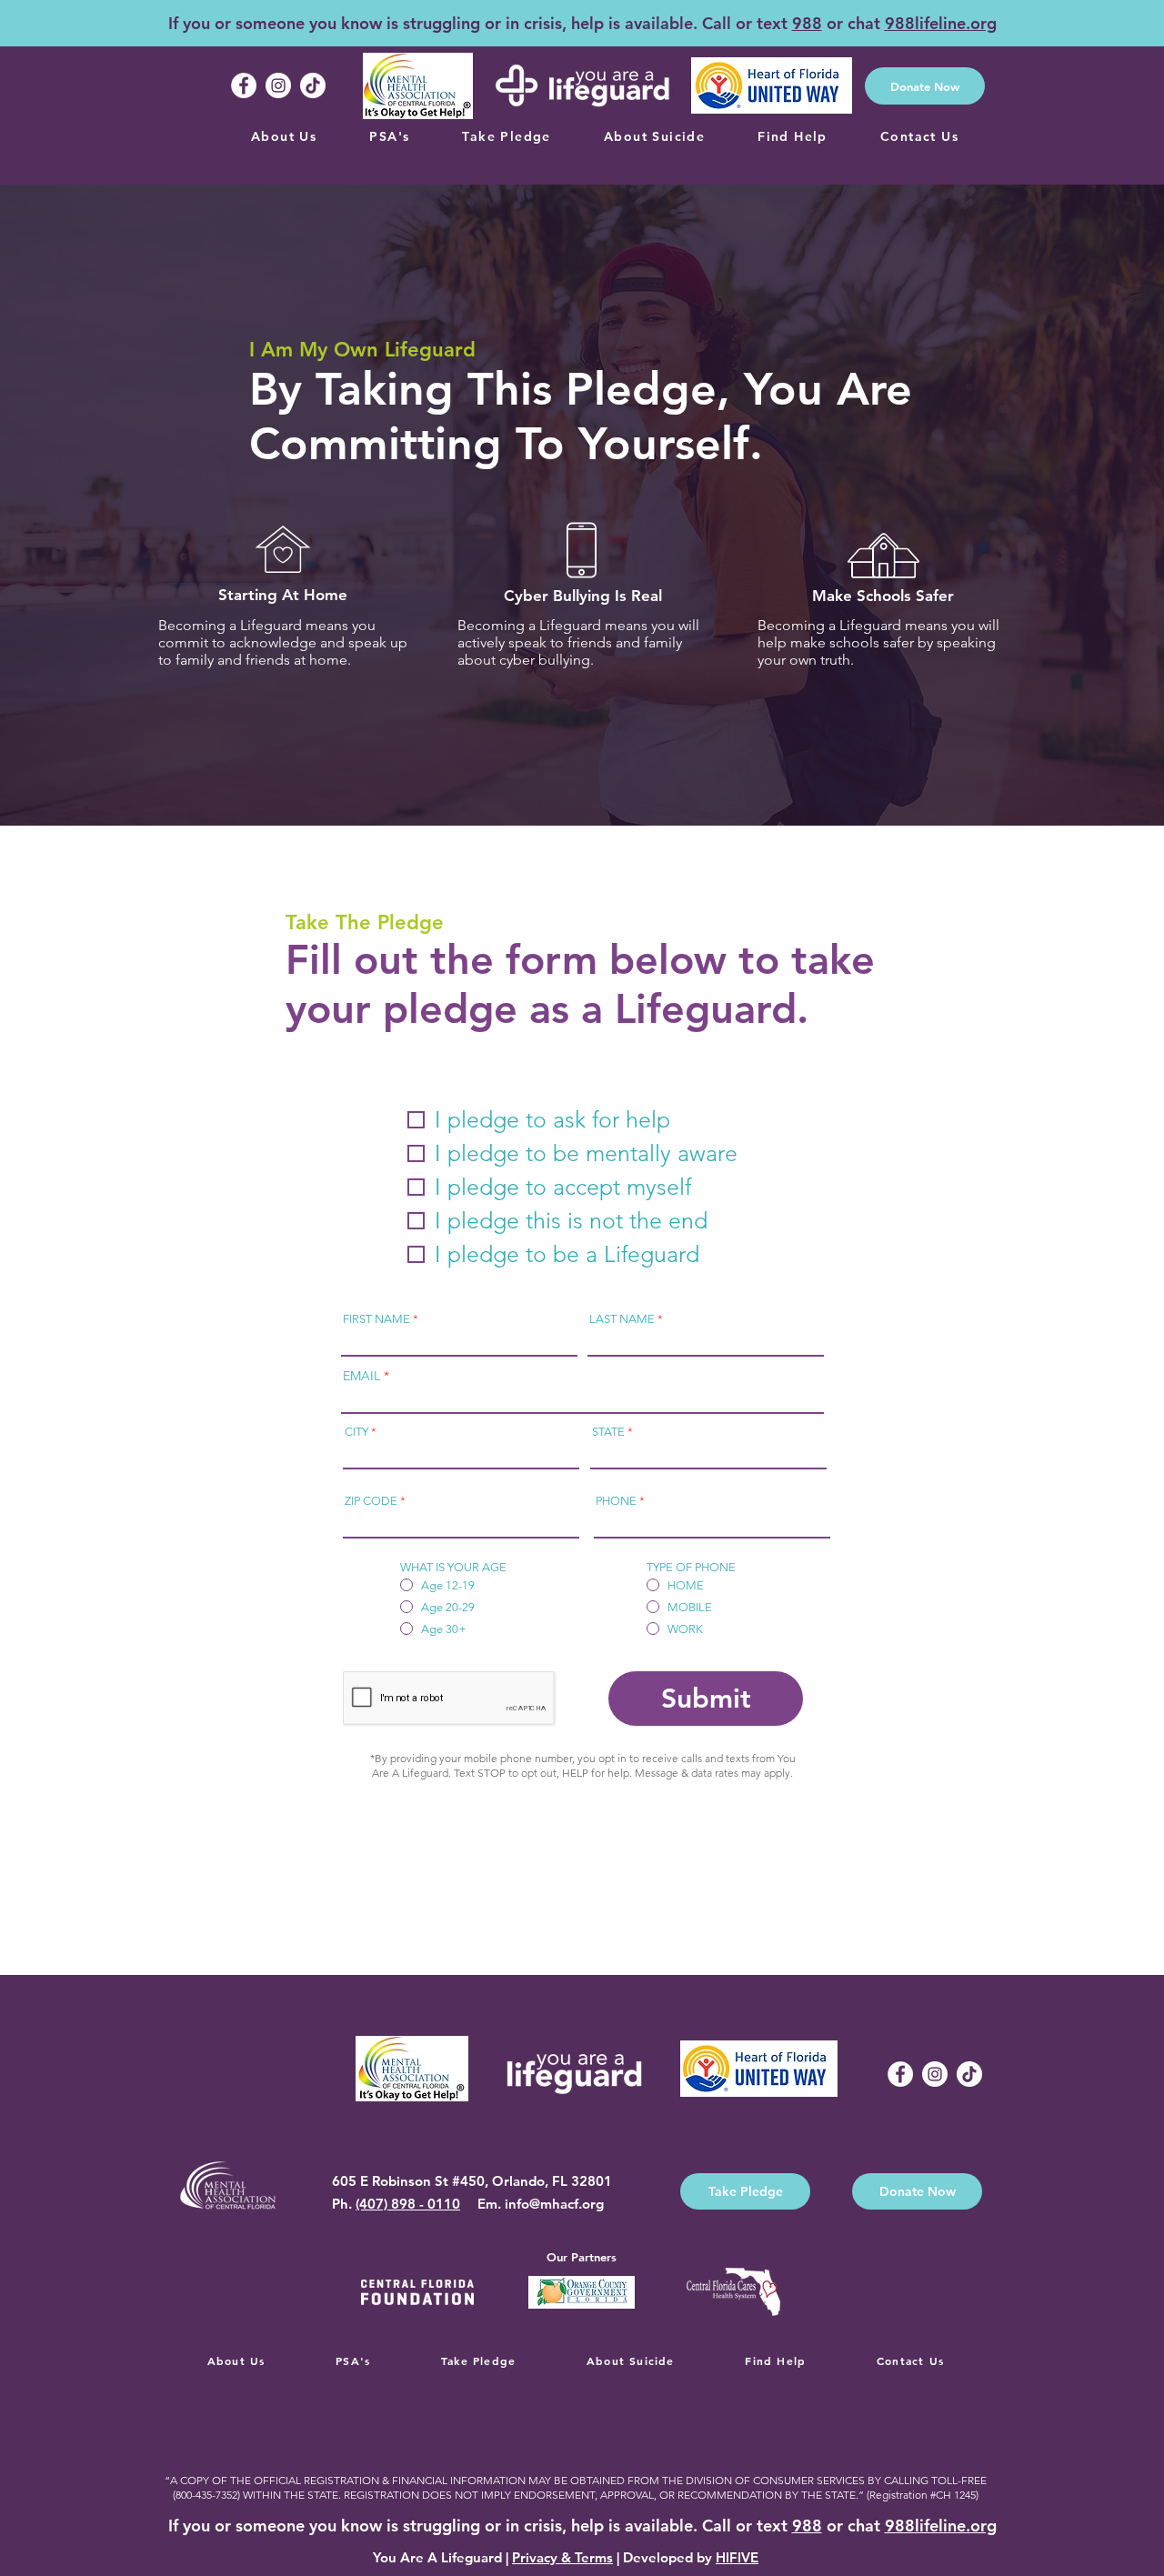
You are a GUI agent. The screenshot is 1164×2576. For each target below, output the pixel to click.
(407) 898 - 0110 (408, 2204)
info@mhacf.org (554, 2204)
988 (807, 23)
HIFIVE (737, 2557)
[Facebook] (244, 85)
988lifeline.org (941, 23)
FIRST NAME (376, 1319)
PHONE (616, 1501)
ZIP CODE (371, 1501)
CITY (356, 1432)
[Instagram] (278, 85)
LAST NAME (622, 1319)
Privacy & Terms (562, 2557)
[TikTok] (313, 85)
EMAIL (361, 1376)
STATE (608, 1432)
